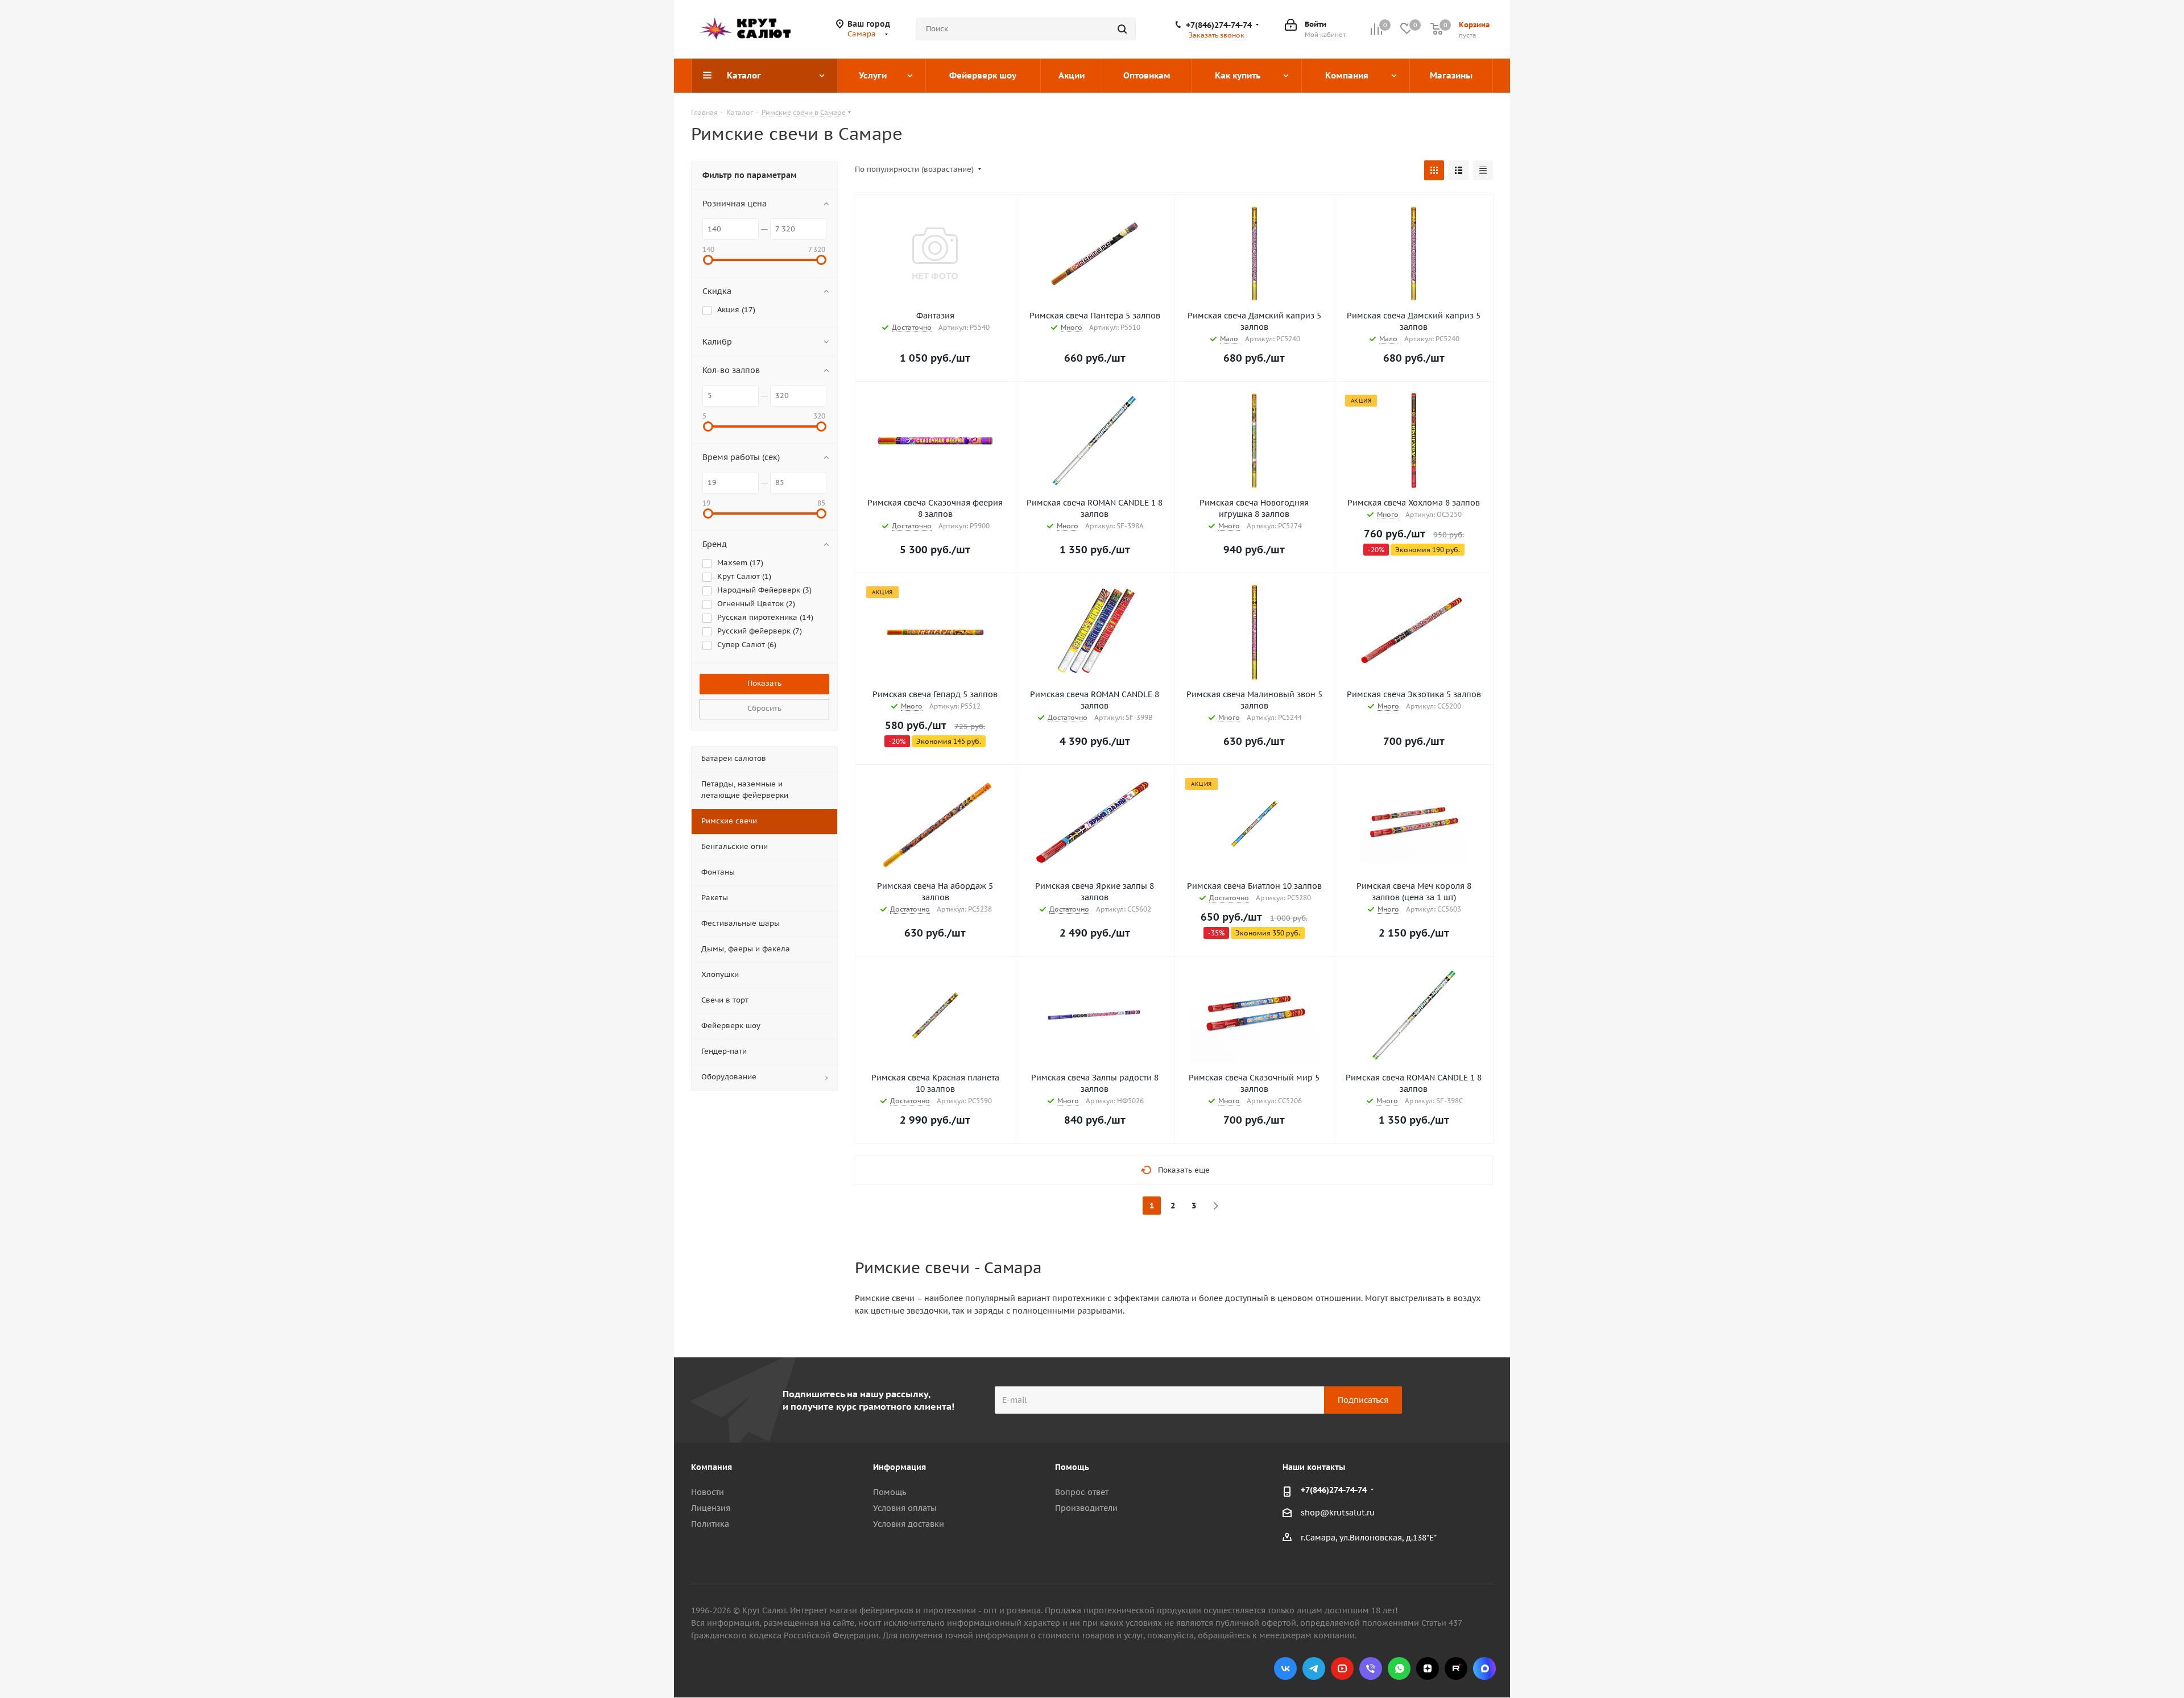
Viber (1371, 1668)
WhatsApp (1399, 1668)
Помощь (890, 1492)
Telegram (1314, 1668)
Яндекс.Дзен (1428, 1668)
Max (1484, 1668)
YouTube (1342, 1668)
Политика (710, 1524)
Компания (712, 1467)
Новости (708, 1492)
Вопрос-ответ (1082, 1492)
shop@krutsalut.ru (1338, 1513)
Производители (1086, 1508)
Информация (899, 1467)
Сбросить (764, 708)
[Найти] (1122, 29)
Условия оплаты (905, 1508)
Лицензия (711, 1508)
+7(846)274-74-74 (1219, 25)
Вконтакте (1285, 1668)
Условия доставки (909, 1524)
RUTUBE (1456, 1668)
